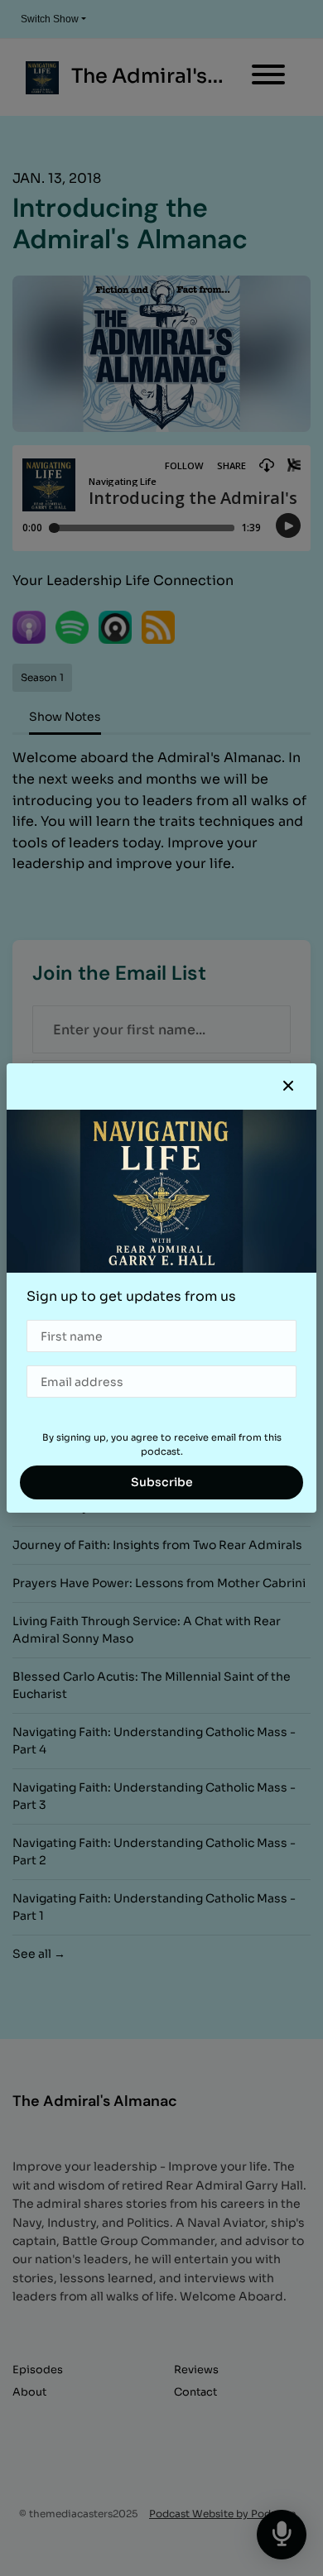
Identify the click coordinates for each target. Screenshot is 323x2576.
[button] (288, 1087)
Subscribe (162, 1482)
